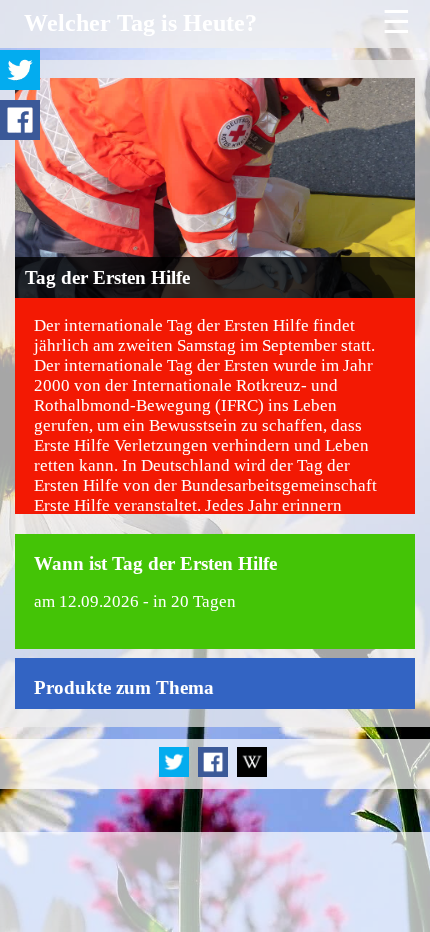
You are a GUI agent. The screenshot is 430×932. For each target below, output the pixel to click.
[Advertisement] (215, 882)
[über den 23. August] (252, 773)
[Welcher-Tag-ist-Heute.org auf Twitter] (175, 773)
